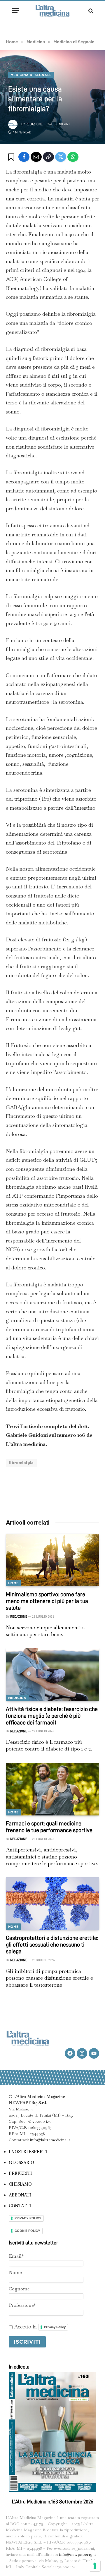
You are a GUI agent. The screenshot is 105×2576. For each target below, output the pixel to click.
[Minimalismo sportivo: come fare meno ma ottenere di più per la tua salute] (52, 1560)
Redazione (34, 124)
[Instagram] (82, 2053)
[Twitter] (61, 157)
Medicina (17, 1698)
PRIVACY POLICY (28, 2218)
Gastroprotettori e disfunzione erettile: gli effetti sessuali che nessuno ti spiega (52, 1945)
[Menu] (15, 11)
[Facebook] (24, 157)
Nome (15, 2272)
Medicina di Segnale (31, 75)
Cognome (19, 2289)
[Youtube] (94, 2053)
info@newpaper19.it (78, 2554)
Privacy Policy (55, 2327)
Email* (16, 2256)
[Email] (36, 157)
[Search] (90, 11)
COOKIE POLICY (27, 2231)
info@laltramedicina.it (50, 2140)
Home (13, 1583)
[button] (12, 157)
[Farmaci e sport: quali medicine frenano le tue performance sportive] (52, 1789)
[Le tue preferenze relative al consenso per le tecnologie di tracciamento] (95, 2566)
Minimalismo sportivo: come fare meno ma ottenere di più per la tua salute (47, 1601)
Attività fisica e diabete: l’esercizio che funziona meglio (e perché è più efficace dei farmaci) (52, 1716)
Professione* (22, 2305)
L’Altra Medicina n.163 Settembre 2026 (53, 2502)
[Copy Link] (48, 157)
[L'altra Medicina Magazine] (52, 11)
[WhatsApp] (73, 157)
